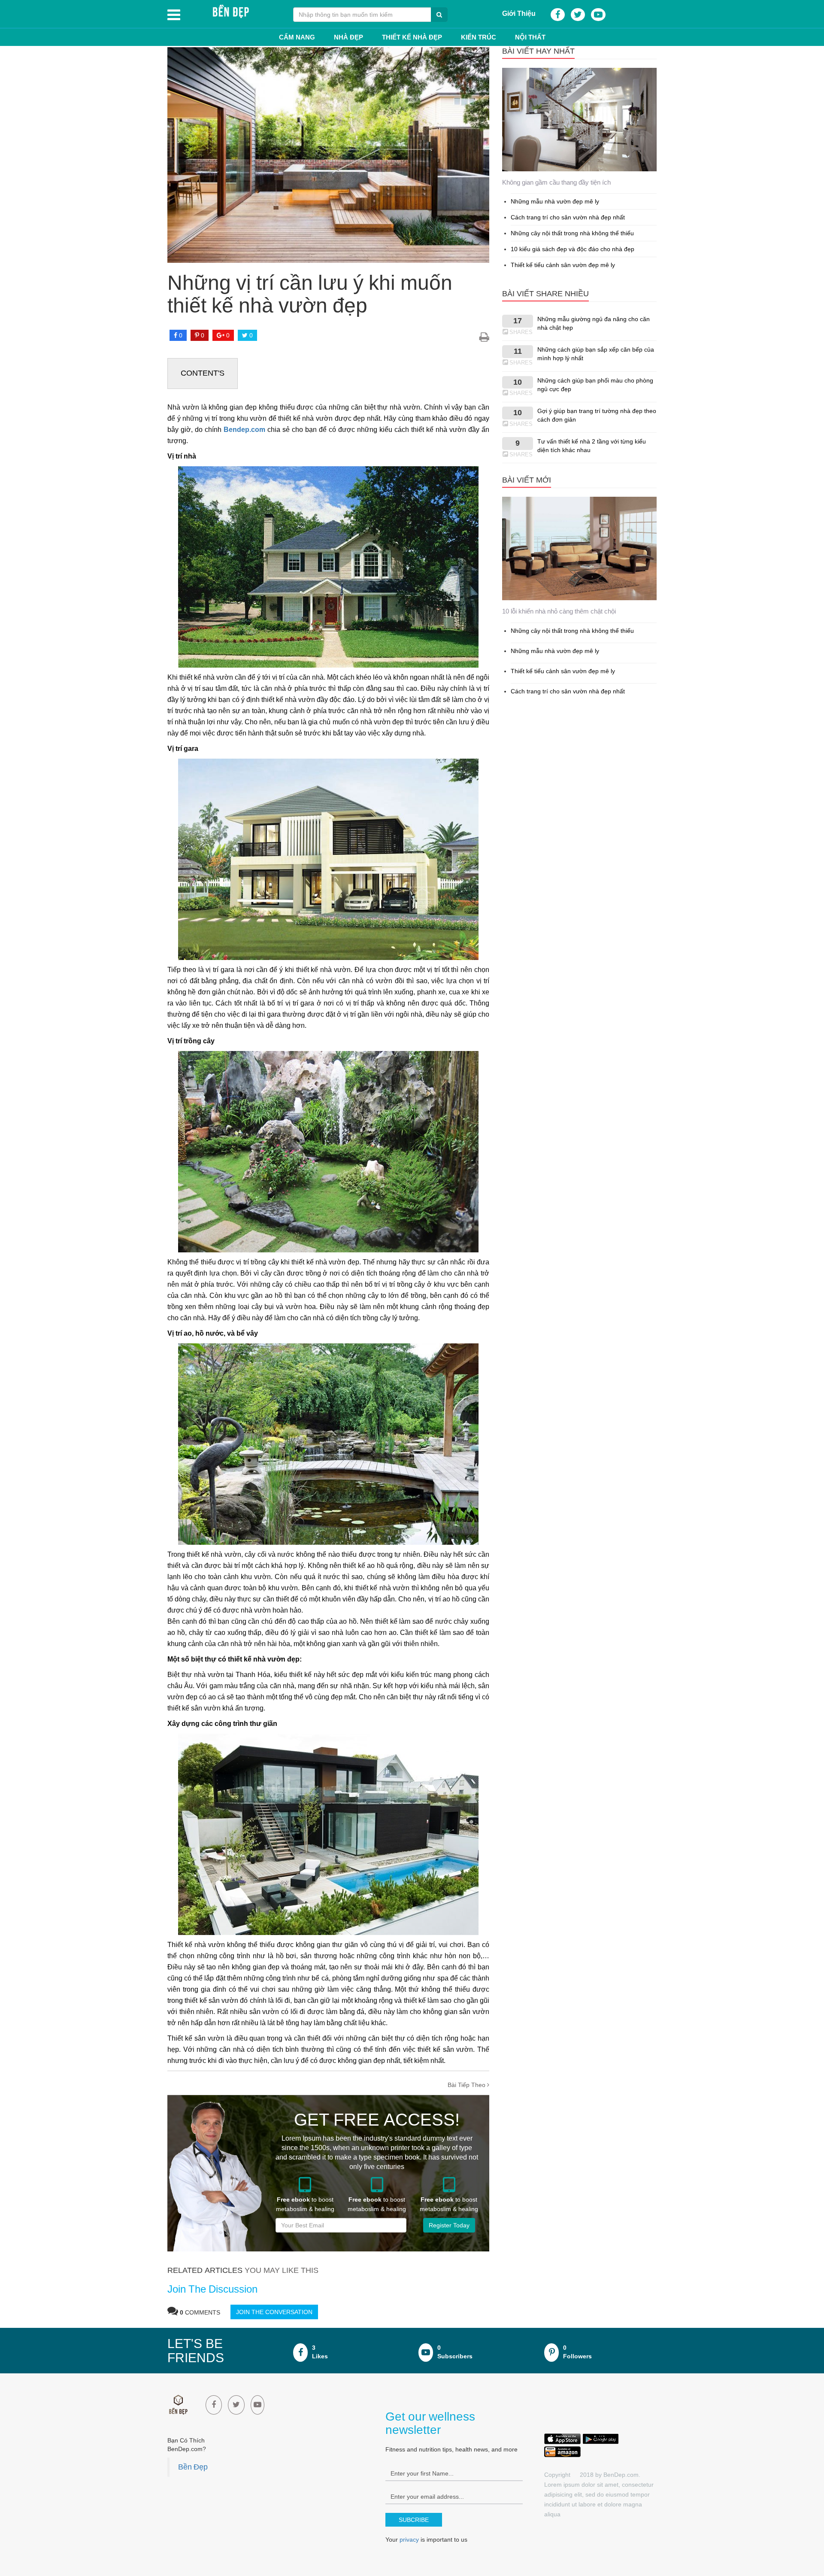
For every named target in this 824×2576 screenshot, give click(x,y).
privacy (409, 2540)
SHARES (521, 332)
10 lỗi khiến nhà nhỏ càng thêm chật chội (559, 611)
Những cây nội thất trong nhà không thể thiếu (572, 233)
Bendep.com (244, 430)
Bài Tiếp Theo (467, 2085)
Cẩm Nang (297, 37)
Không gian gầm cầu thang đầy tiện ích (556, 182)
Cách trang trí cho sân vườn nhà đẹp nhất (568, 217)
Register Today (449, 2225)
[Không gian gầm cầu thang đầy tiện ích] (579, 120)
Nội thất (530, 37)
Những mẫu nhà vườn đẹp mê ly (555, 201)
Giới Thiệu (519, 13)
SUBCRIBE (414, 2520)
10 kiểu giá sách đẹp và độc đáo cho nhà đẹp (573, 249)
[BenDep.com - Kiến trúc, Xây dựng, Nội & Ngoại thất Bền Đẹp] (230, 12)
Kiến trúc (479, 37)
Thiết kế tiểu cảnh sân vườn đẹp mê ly (563, 265)
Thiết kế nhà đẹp (412, 37)
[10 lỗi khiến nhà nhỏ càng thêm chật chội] (579, 549)
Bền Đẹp (193, 2467)
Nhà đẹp (348, 37)
